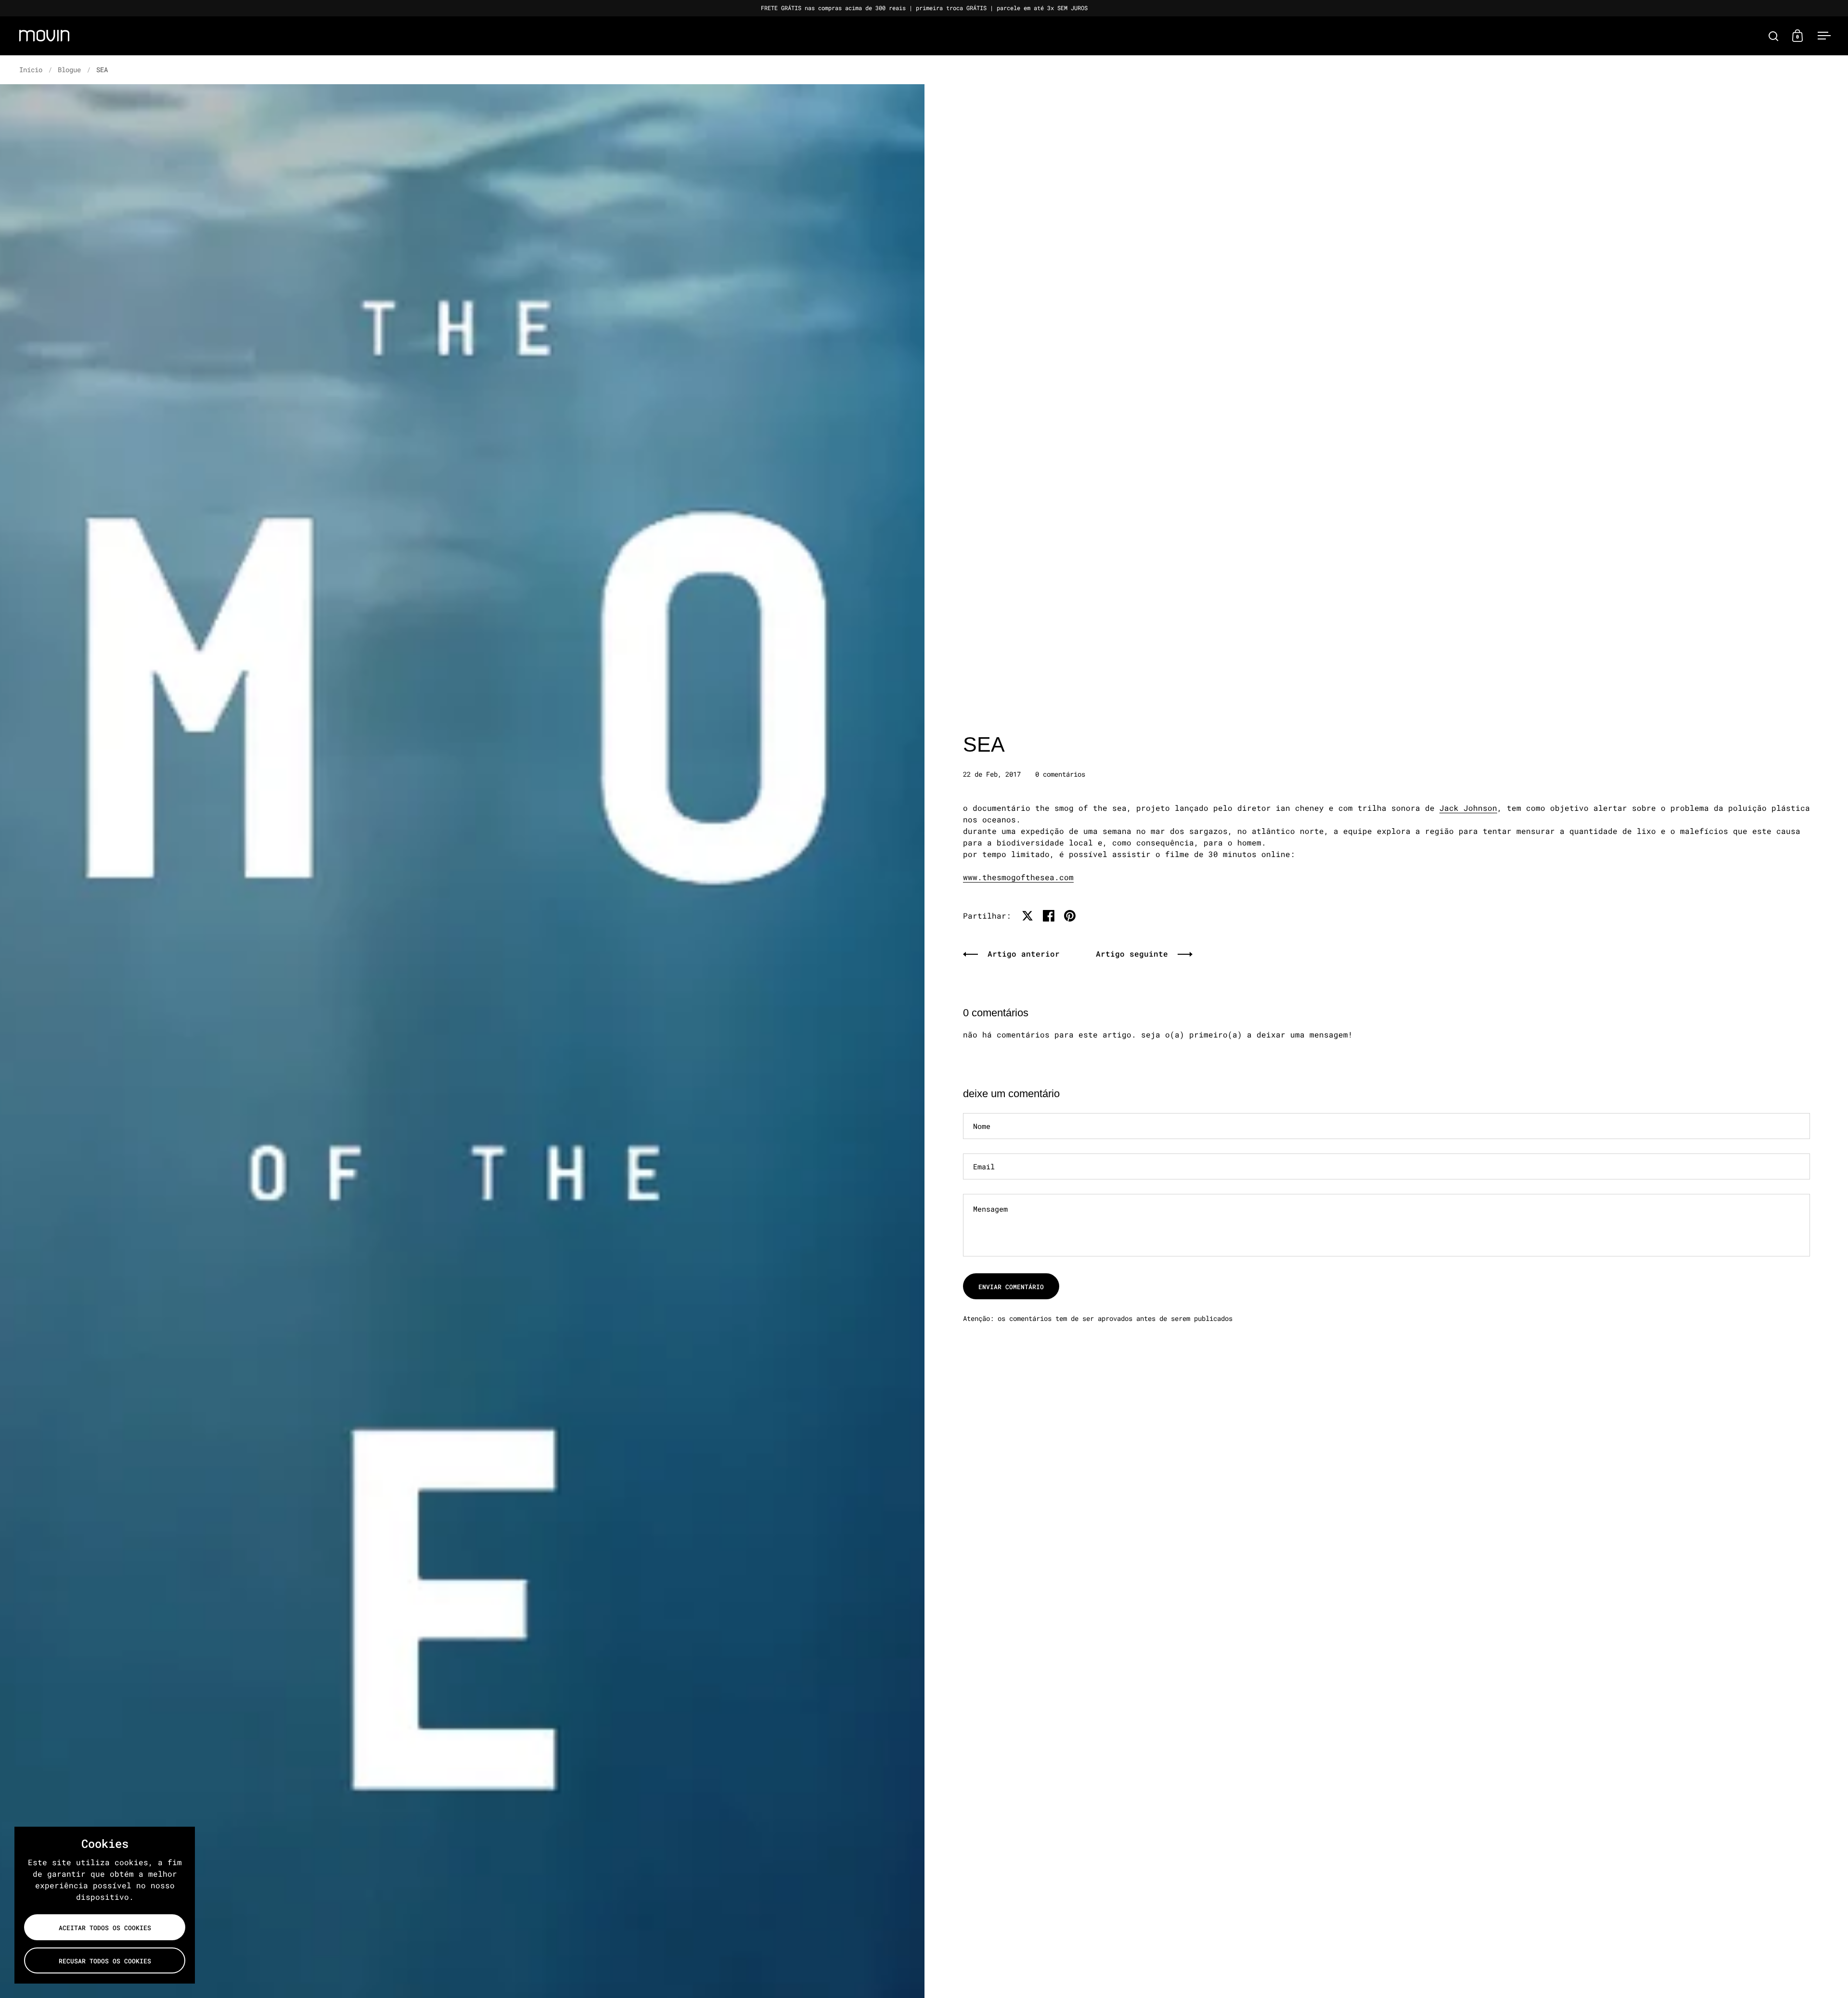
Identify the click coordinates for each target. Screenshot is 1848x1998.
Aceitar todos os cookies (105, 1928)
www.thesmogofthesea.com (1018, 877)
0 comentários (1060, 774)
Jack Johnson (1468, 808)
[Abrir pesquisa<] (1774, 36)
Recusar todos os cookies (105, 1961)
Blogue (69, 70)
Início (31, 70)
